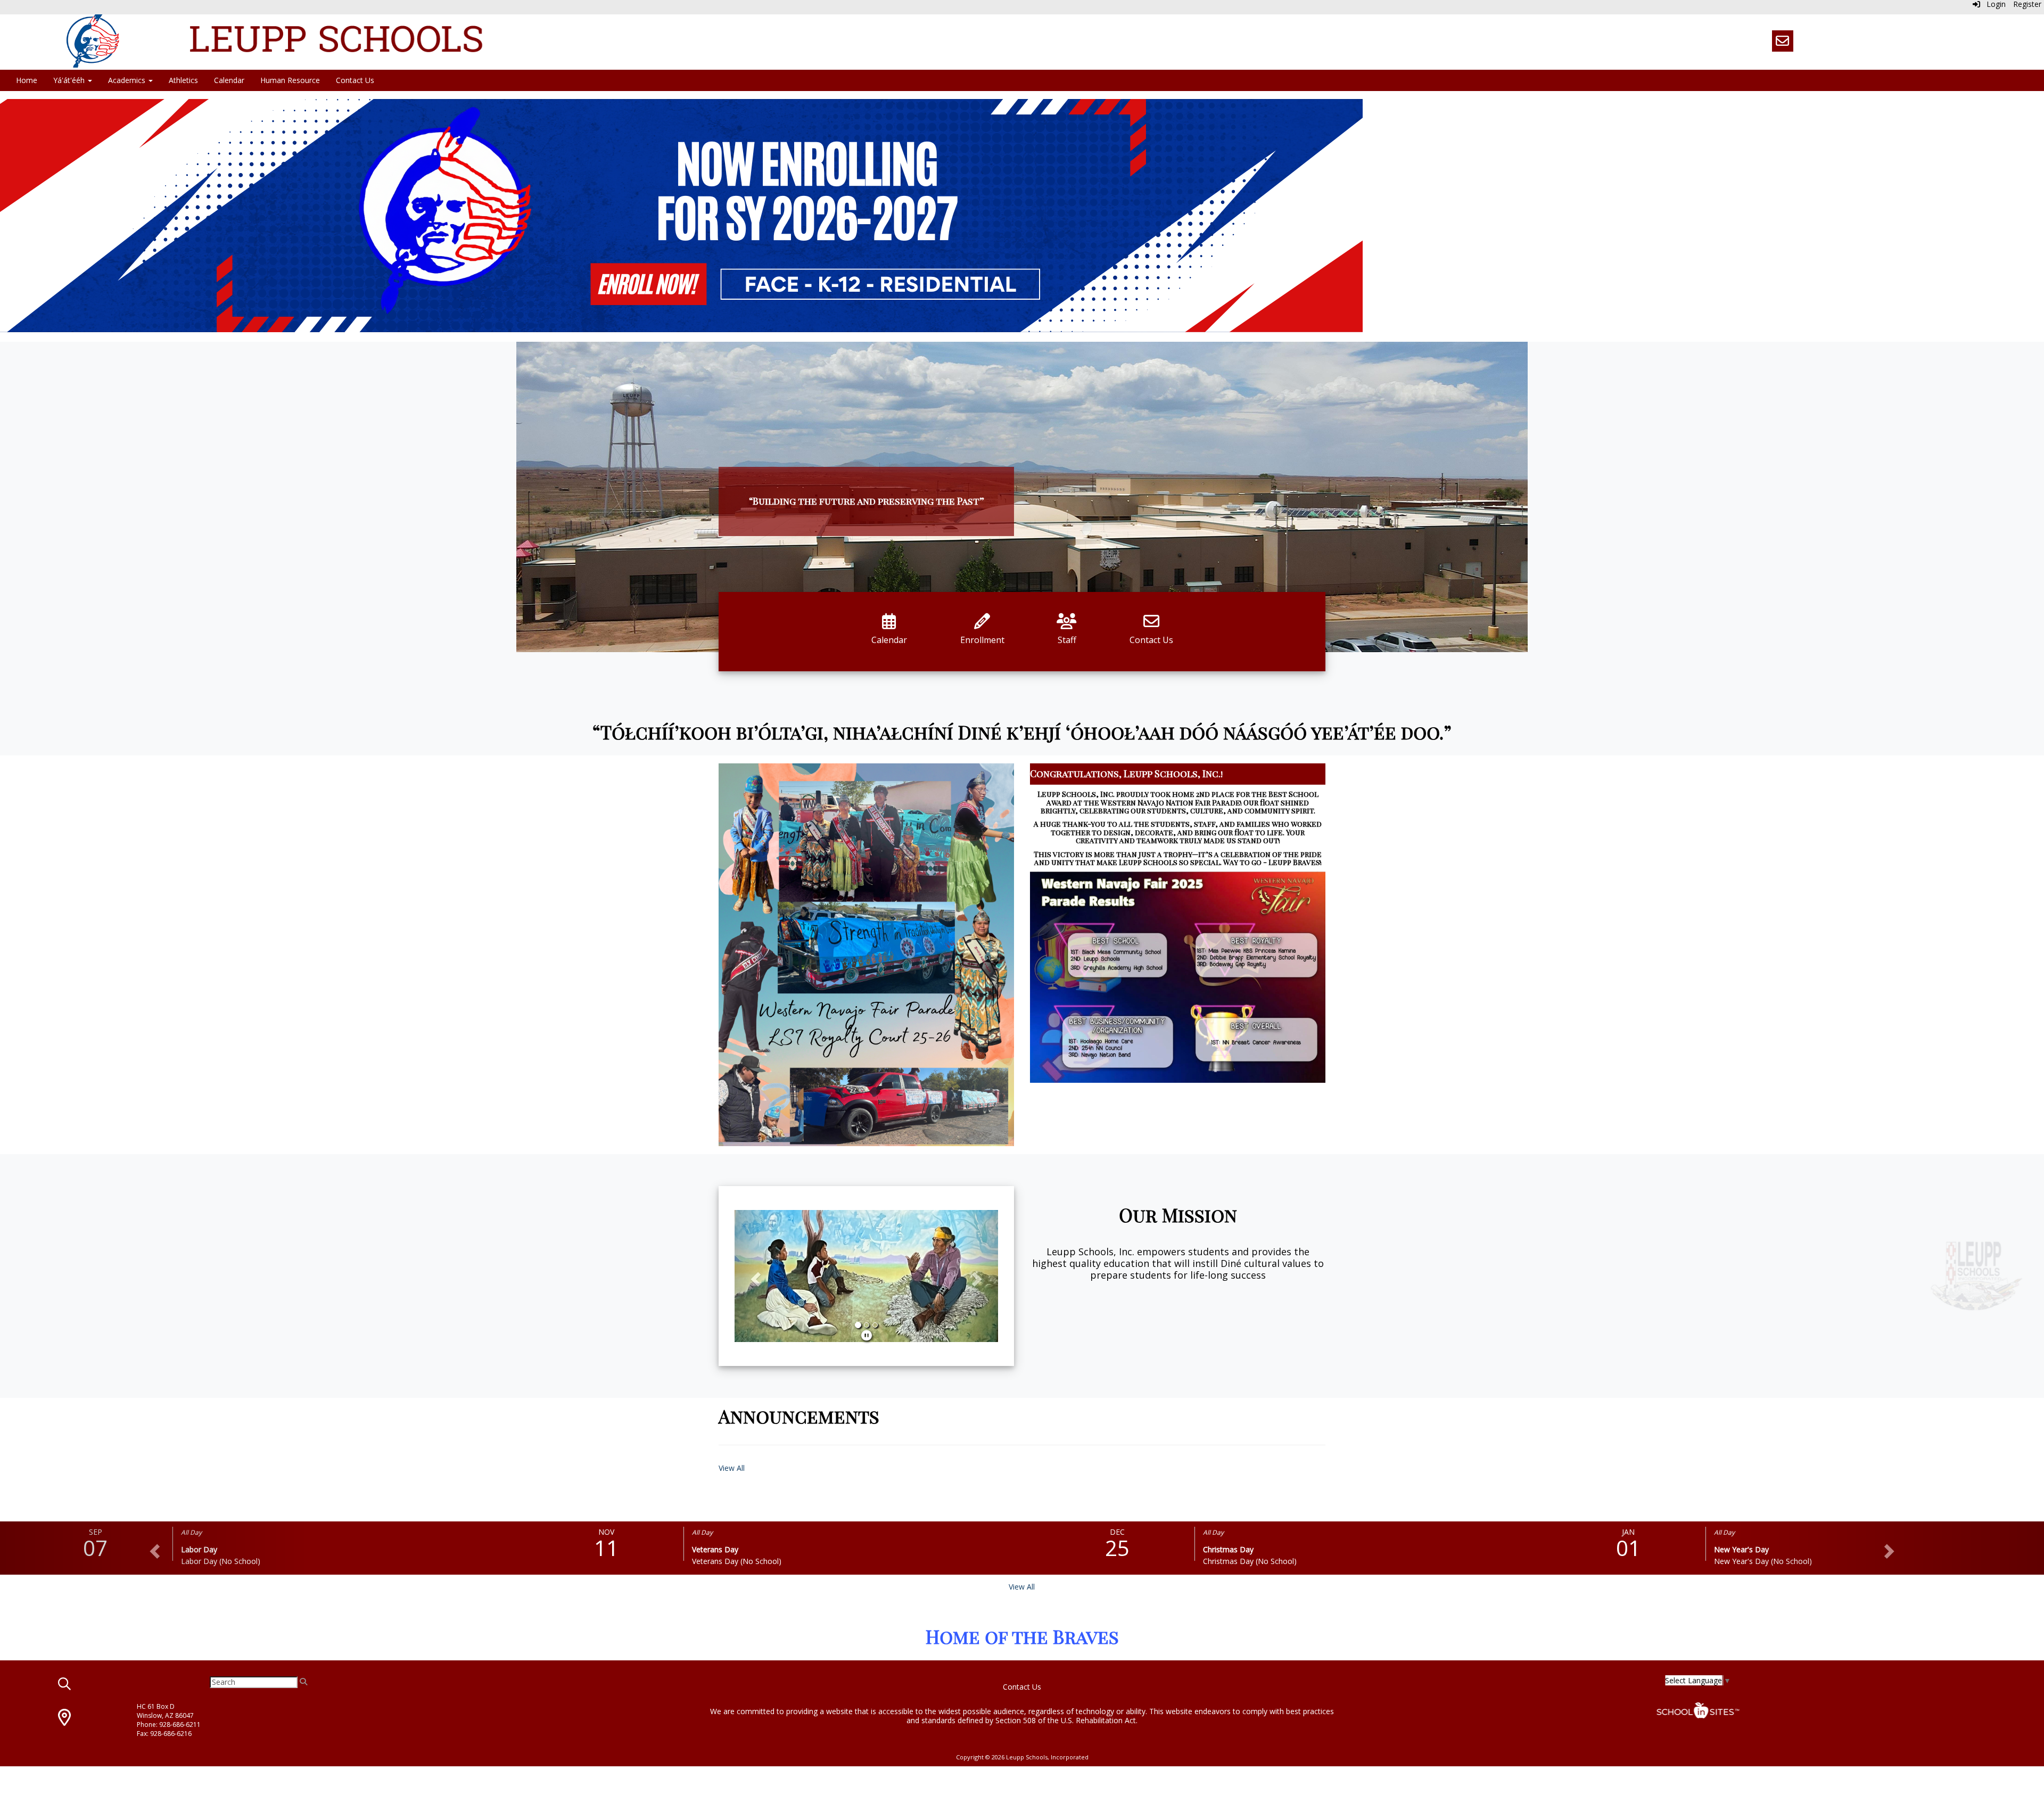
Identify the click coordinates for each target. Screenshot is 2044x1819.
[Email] (1783, 41)
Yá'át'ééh (70, 80)
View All (732, 1468)
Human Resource (290, 80)
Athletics (183, 80)
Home (27, 80)
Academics (128, 80)
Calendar (229, 80)
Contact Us (355, 80)
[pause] (867, 1335)
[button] (754, 1276)
